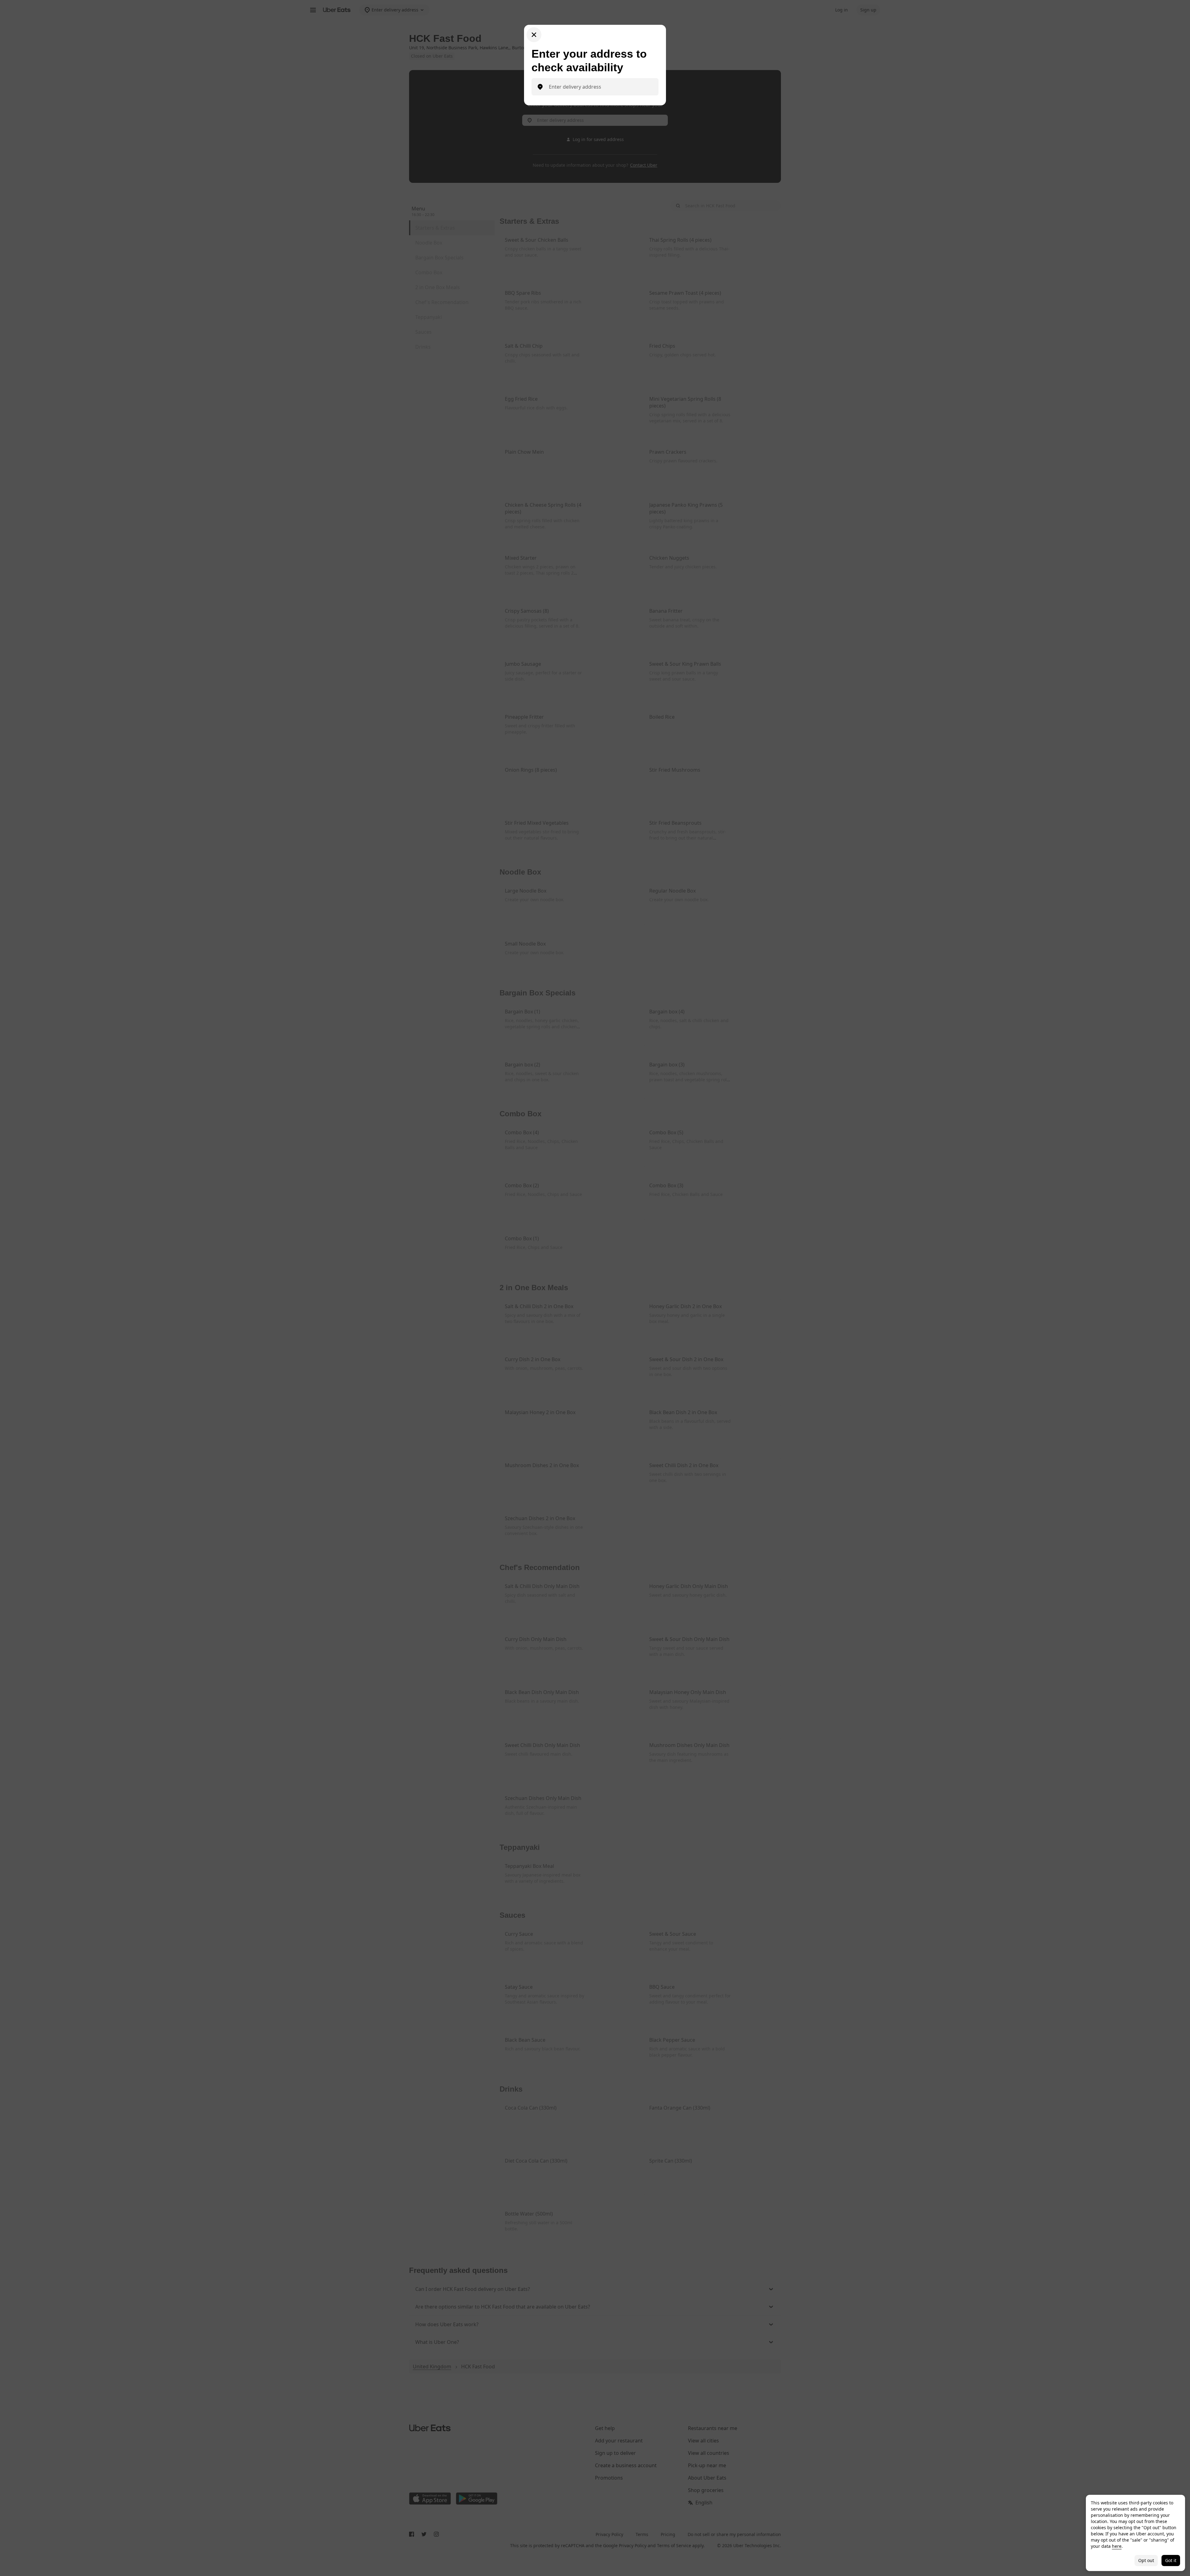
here (1117, 2546)
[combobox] (600, 87)
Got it (1171, 2560)
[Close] (534, 35)
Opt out (1146, 2560)
